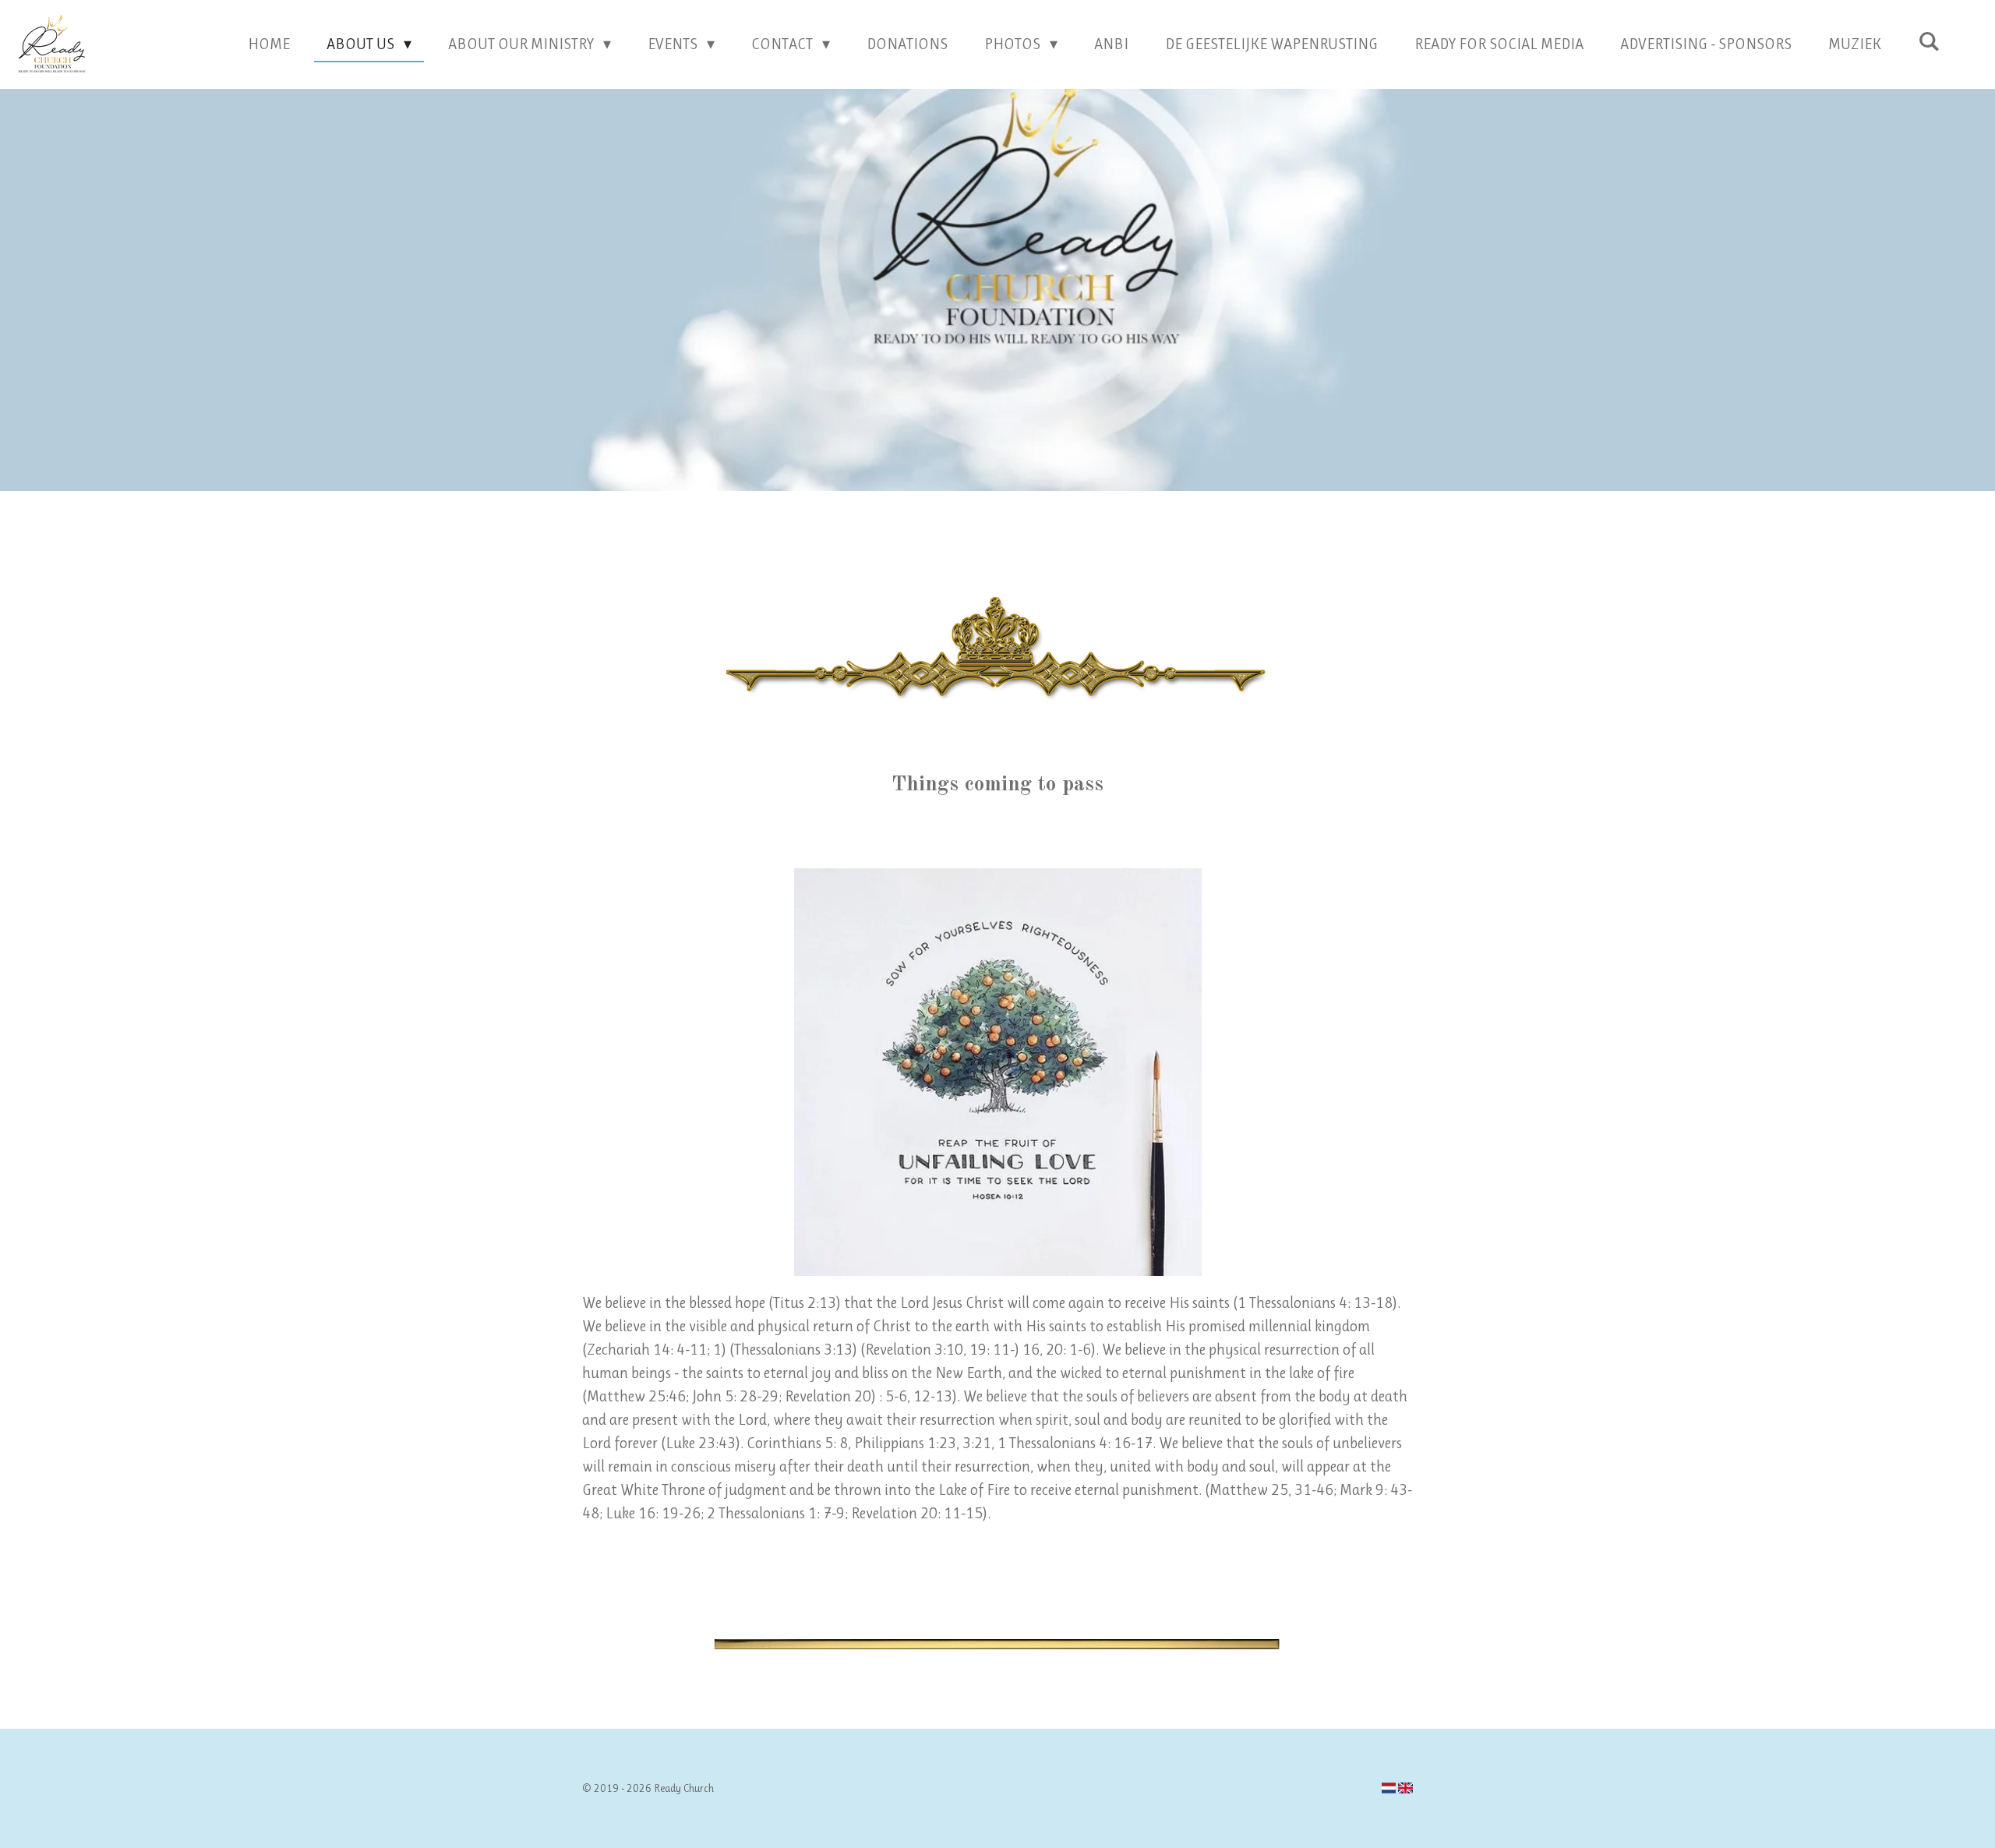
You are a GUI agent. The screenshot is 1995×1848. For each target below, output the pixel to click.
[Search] (1929, 42)
